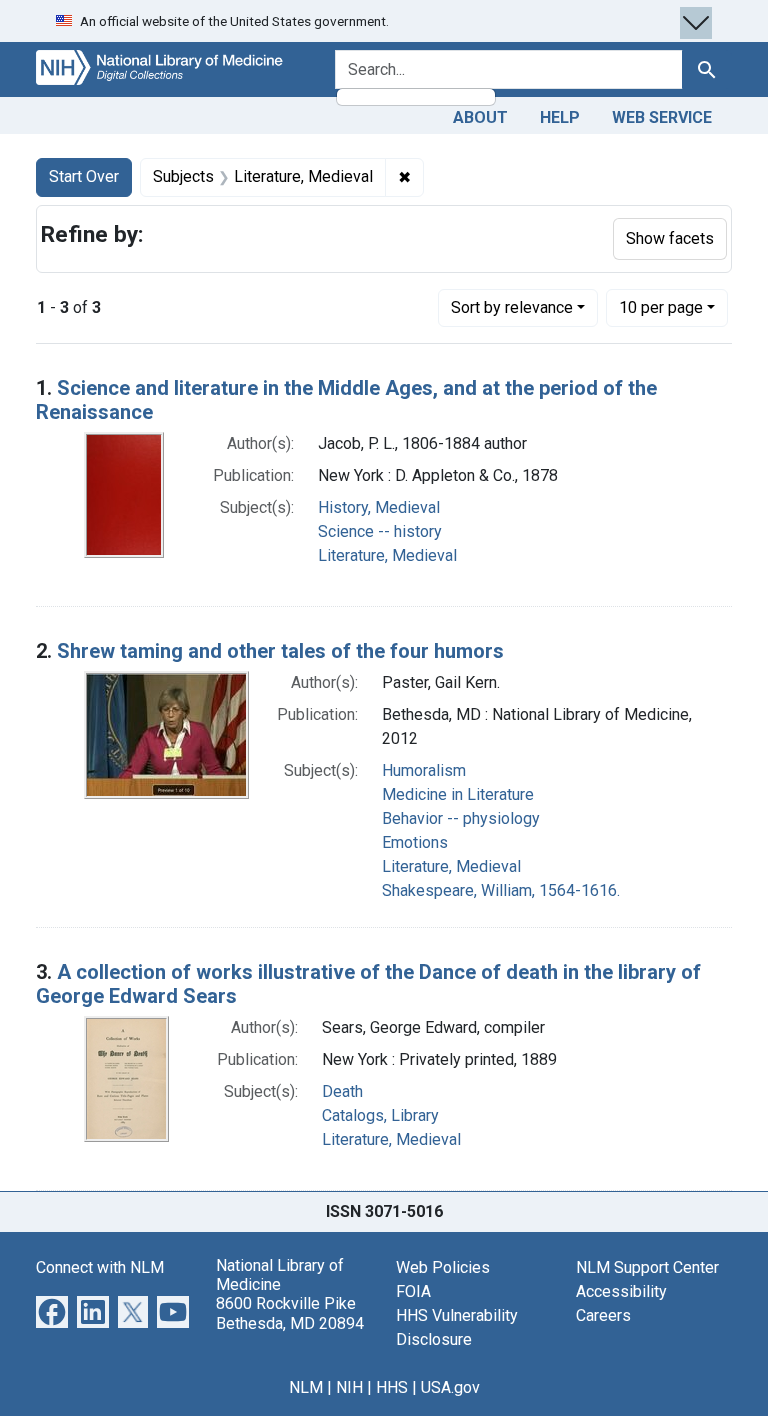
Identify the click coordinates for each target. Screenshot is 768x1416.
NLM (306, 1387)
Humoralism (424, 770)
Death (342, 1091)
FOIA (413, 1291)
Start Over (84, 176)
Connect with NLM (100, 1267)
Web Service (662, 117)
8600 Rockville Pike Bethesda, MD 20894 (290, 1313)
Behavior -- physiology (461, 818)
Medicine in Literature (458, 794)
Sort (512, 307)
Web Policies (443, 1267)
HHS (392, 1387)
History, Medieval (379, 507)
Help (560, 117)
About (480, 117)
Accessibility (621, 1291)
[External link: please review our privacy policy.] (52, 1310)
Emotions (415, 842)
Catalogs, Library (380, 1115)
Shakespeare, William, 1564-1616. (501, 890)
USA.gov (450, 1387)
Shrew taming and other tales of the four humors (280, 651)
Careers (603, 1315)
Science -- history (380, 531)
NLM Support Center (647, 1267)
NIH (349, 1387)
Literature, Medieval (387, 555)
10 (661, 307)
